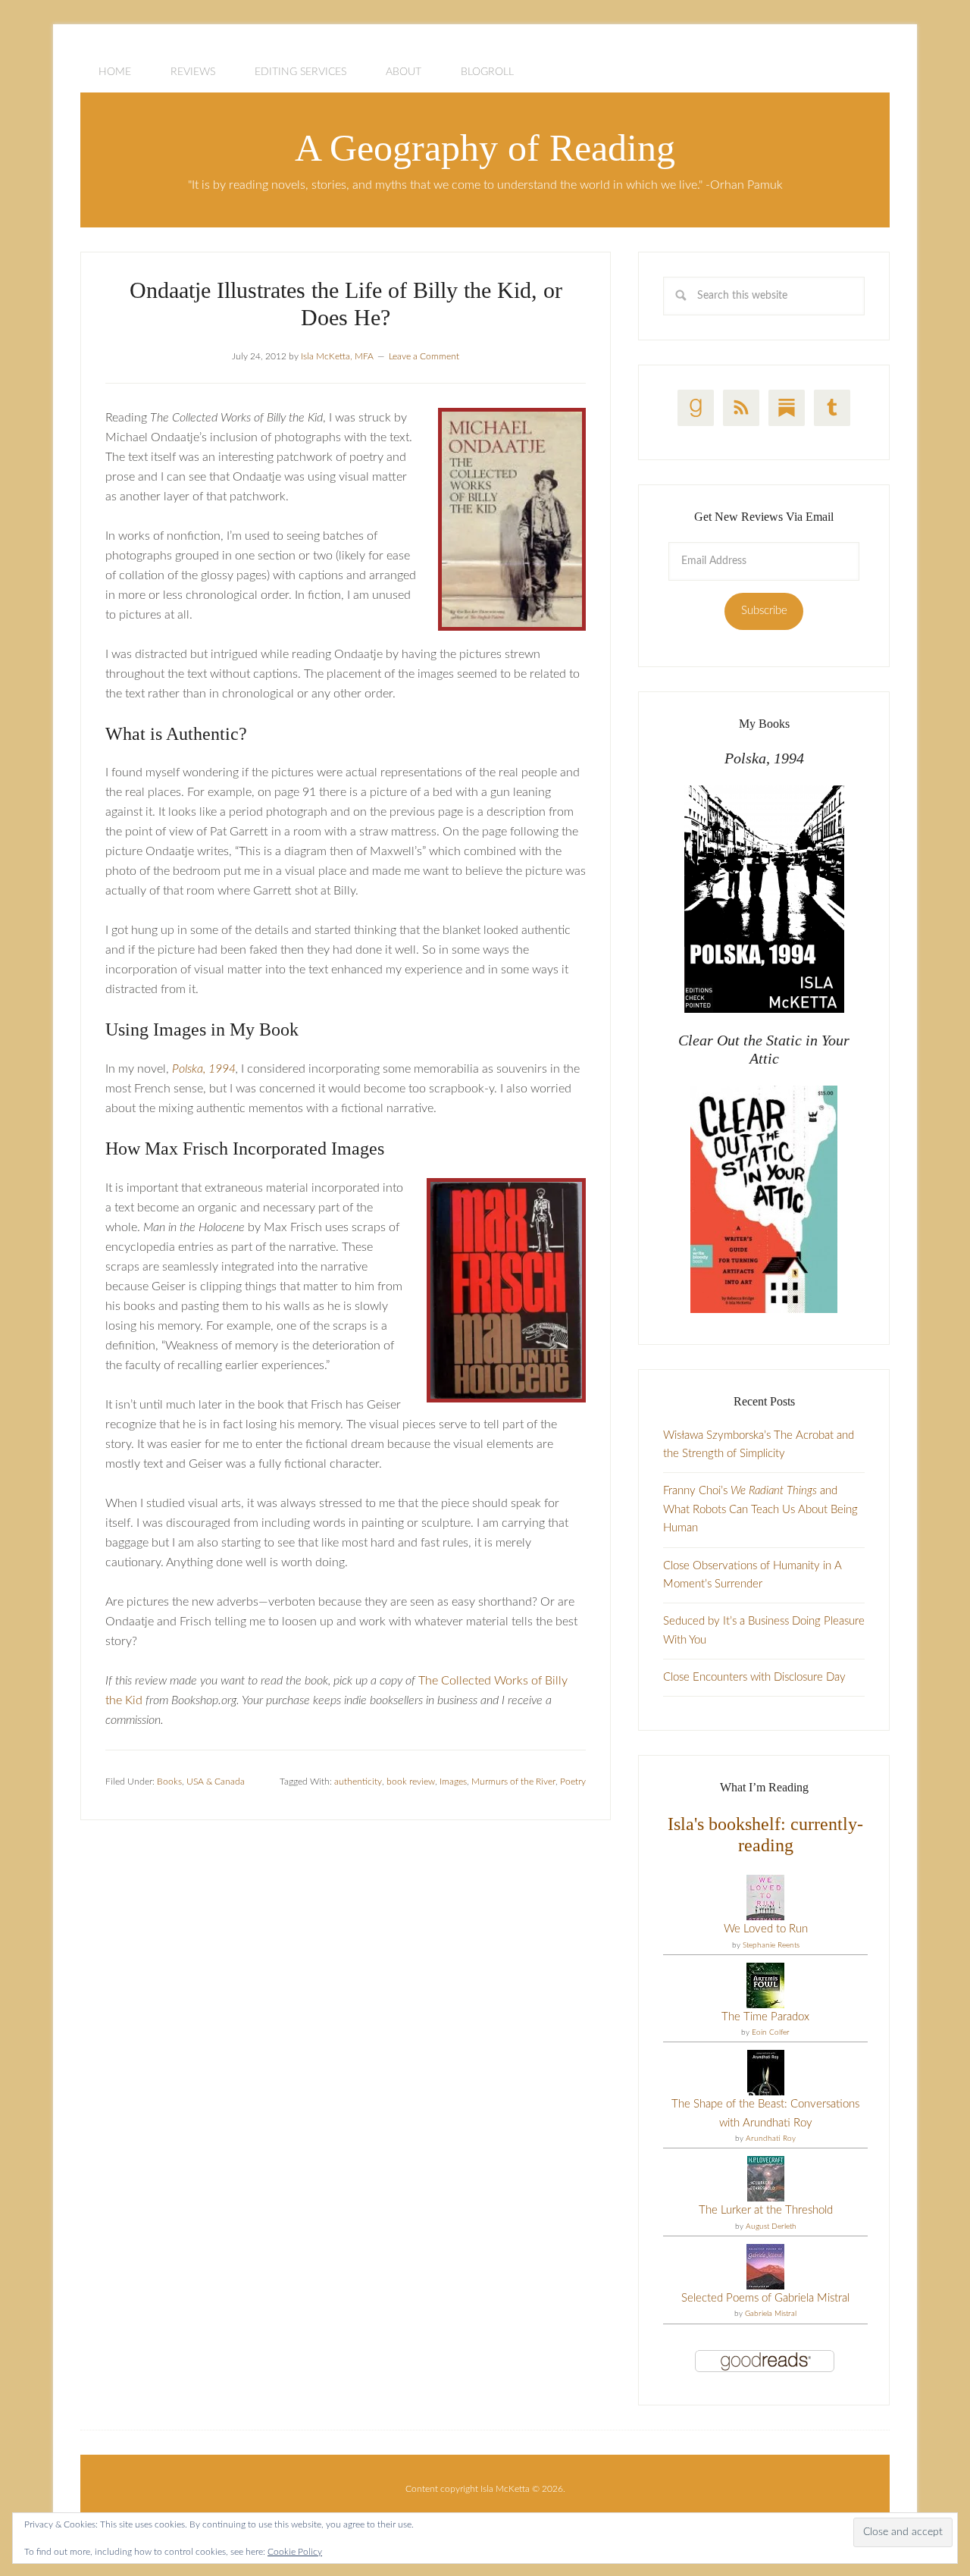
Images (453, 1782)
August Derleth (771, 2227)
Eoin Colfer (771, 2032)
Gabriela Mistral (771, 2314)
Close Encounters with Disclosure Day (754, 1677)
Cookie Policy (295, 2552)
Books (169, 1782)
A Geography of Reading (485, 148)
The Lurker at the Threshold (766, 2210)
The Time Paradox (765, 2017)
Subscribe (764, 611)
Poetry (573, 1782)
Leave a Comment (424, 356)
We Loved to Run (766, 1929)
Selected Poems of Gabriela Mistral (765, 2298)
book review (411, 1782)
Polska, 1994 (204, 1069)
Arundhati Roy (771, 2139)
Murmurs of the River (513, 1782)
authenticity (358, 1782)
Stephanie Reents (771, 1945)
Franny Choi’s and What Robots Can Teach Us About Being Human (760, 1509)
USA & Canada (216, 1782)
